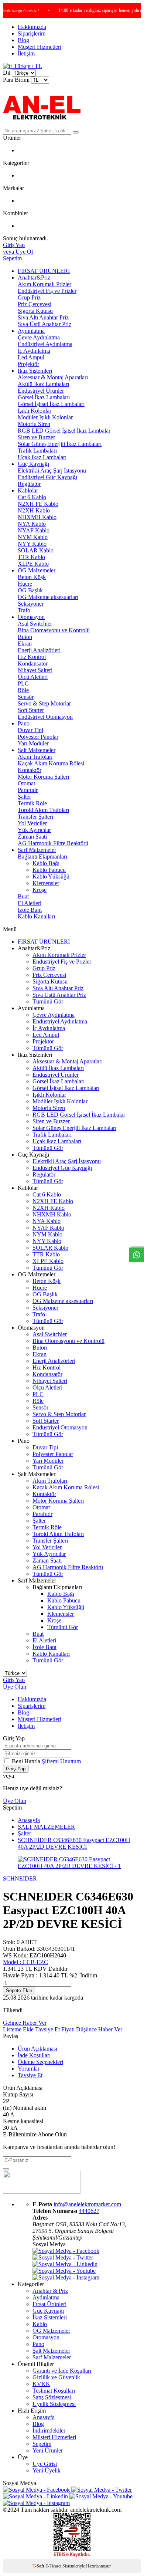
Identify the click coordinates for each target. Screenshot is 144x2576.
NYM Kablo (33, 537)
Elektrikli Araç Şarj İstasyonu (52, 470)
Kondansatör (33, 664)
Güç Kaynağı (33, 464)
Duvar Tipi (30, 730)
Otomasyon (31, 617)
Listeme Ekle (18, 2029)
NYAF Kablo (34, 530)
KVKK (41, 2384)
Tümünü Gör (48, 1001)
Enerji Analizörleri (39, 650)
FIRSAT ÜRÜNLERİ (44, 271)
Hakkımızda (32, 27)
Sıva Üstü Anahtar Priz (44, 324)
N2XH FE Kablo (38, 504)
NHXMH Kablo (37, 517)
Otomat (26, 783)
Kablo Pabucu (49, 870)
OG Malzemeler (37, 570)
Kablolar (28, 490)
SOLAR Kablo (36, 550)
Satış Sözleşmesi (52, 2397)
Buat (23, 896)
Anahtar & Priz (50, 2291)
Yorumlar (29, 2069)
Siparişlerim (32, 33)
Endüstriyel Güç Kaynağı (47, 477)
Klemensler (46, 883)
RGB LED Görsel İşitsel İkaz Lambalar (64, 431)
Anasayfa (29, 1820)
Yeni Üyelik (47, 2470)
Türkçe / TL (27, 66)
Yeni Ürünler (48, 2450)
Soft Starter (31, 710)
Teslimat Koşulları (54, 2391)
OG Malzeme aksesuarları (48, 597)
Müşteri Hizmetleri (40, 47)
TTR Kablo (31, 557)
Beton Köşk (32, 577)
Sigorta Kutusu (35, 311)
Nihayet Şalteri (35, 670)
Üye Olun (15, 1687)
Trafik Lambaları (37, 451)
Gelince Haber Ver (25, 2023)
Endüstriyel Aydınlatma (45, 344)
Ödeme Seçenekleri (40, 2062)
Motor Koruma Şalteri (43, 777)
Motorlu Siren (34, 424)
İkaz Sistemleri (35, 371)
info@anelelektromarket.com (87, 2204)
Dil (7, 73)
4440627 (89, 2211)
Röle (23, 690)
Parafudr (28, 790)
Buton (25, 637)
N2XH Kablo (34, 510)
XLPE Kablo (33, 564)
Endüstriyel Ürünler (41, 391)
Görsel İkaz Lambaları (44, 397)
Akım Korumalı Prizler (44, 284)
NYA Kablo (32, 524)
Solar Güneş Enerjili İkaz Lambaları (60, 444)
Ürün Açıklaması (37, 2049)
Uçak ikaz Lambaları (42, 457)
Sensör (26, 697)
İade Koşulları (34, 2055)
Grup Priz (29, 297)
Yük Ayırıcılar (34, 830)
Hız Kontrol (32, 657)
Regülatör (29, 484)
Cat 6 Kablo (32, 497)
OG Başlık (30, 590)
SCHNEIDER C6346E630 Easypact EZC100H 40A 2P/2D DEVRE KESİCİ (74, 1843)
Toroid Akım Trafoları (43, 810)
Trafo (24, 610)
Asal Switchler (35, 624)
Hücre (25, 584)
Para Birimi (16, 80)
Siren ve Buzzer (36, 437)
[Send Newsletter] (6, 2169)
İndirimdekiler (49, 2431)
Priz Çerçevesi (35, 304)
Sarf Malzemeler (37, 850)
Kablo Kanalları (36, 916)
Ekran (25, 644)
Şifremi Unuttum (61, 1761)
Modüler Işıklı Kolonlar (45, 417)
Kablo (40, 2324)
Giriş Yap (14, 1680)
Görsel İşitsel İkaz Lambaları (51, 404)
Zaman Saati (32, 837)
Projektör (28, 364)
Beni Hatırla (27, 1761)
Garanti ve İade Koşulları (62, 2371)
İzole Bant (30, 910)
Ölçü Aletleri (33, 677)
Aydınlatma (31, 331)
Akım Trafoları (35, 757)
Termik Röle (32, 803)
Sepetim (42, 2444)
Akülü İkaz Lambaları (43, 384)
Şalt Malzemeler (37, 750)
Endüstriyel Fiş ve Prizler (47, 291)
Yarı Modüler (33, 743)
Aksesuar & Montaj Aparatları (53, 377)
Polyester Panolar (38, 737)
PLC (23, 683)
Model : (25, 1962)
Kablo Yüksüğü (51, 876)
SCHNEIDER (20, 1878)
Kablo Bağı (46, 863)
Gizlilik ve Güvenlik (56, 2377)
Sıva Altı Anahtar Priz (43, 317)
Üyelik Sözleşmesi (54, 2404)
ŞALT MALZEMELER (46, 1827)
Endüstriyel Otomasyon (45, 717)
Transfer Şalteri (35, 817)
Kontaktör (30, 770)
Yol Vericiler (32, 823)
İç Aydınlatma (34, 351)
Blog (23, 40)
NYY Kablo (32, 544)
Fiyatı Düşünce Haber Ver (92, 2029)
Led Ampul (31, 357)
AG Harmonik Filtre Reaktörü (53, 843)
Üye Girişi (45, 2464)
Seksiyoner (31, 604)
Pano (24, 723)
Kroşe (40, 890)
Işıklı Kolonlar (35, 411)
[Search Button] (76, 132)
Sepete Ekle (19, 1991)
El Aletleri (30, 903)
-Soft (39, 2566)
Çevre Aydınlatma (39, 337)
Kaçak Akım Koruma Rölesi (51, 763)
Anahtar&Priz (34, 277)
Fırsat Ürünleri (49, 2304)
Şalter (24, 797)
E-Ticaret (53, 2566)
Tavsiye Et (47, 2029)
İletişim (26, 53)
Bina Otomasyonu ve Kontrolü (54, 630)
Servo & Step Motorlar (44, 703)
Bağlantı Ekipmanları (42, 857)
